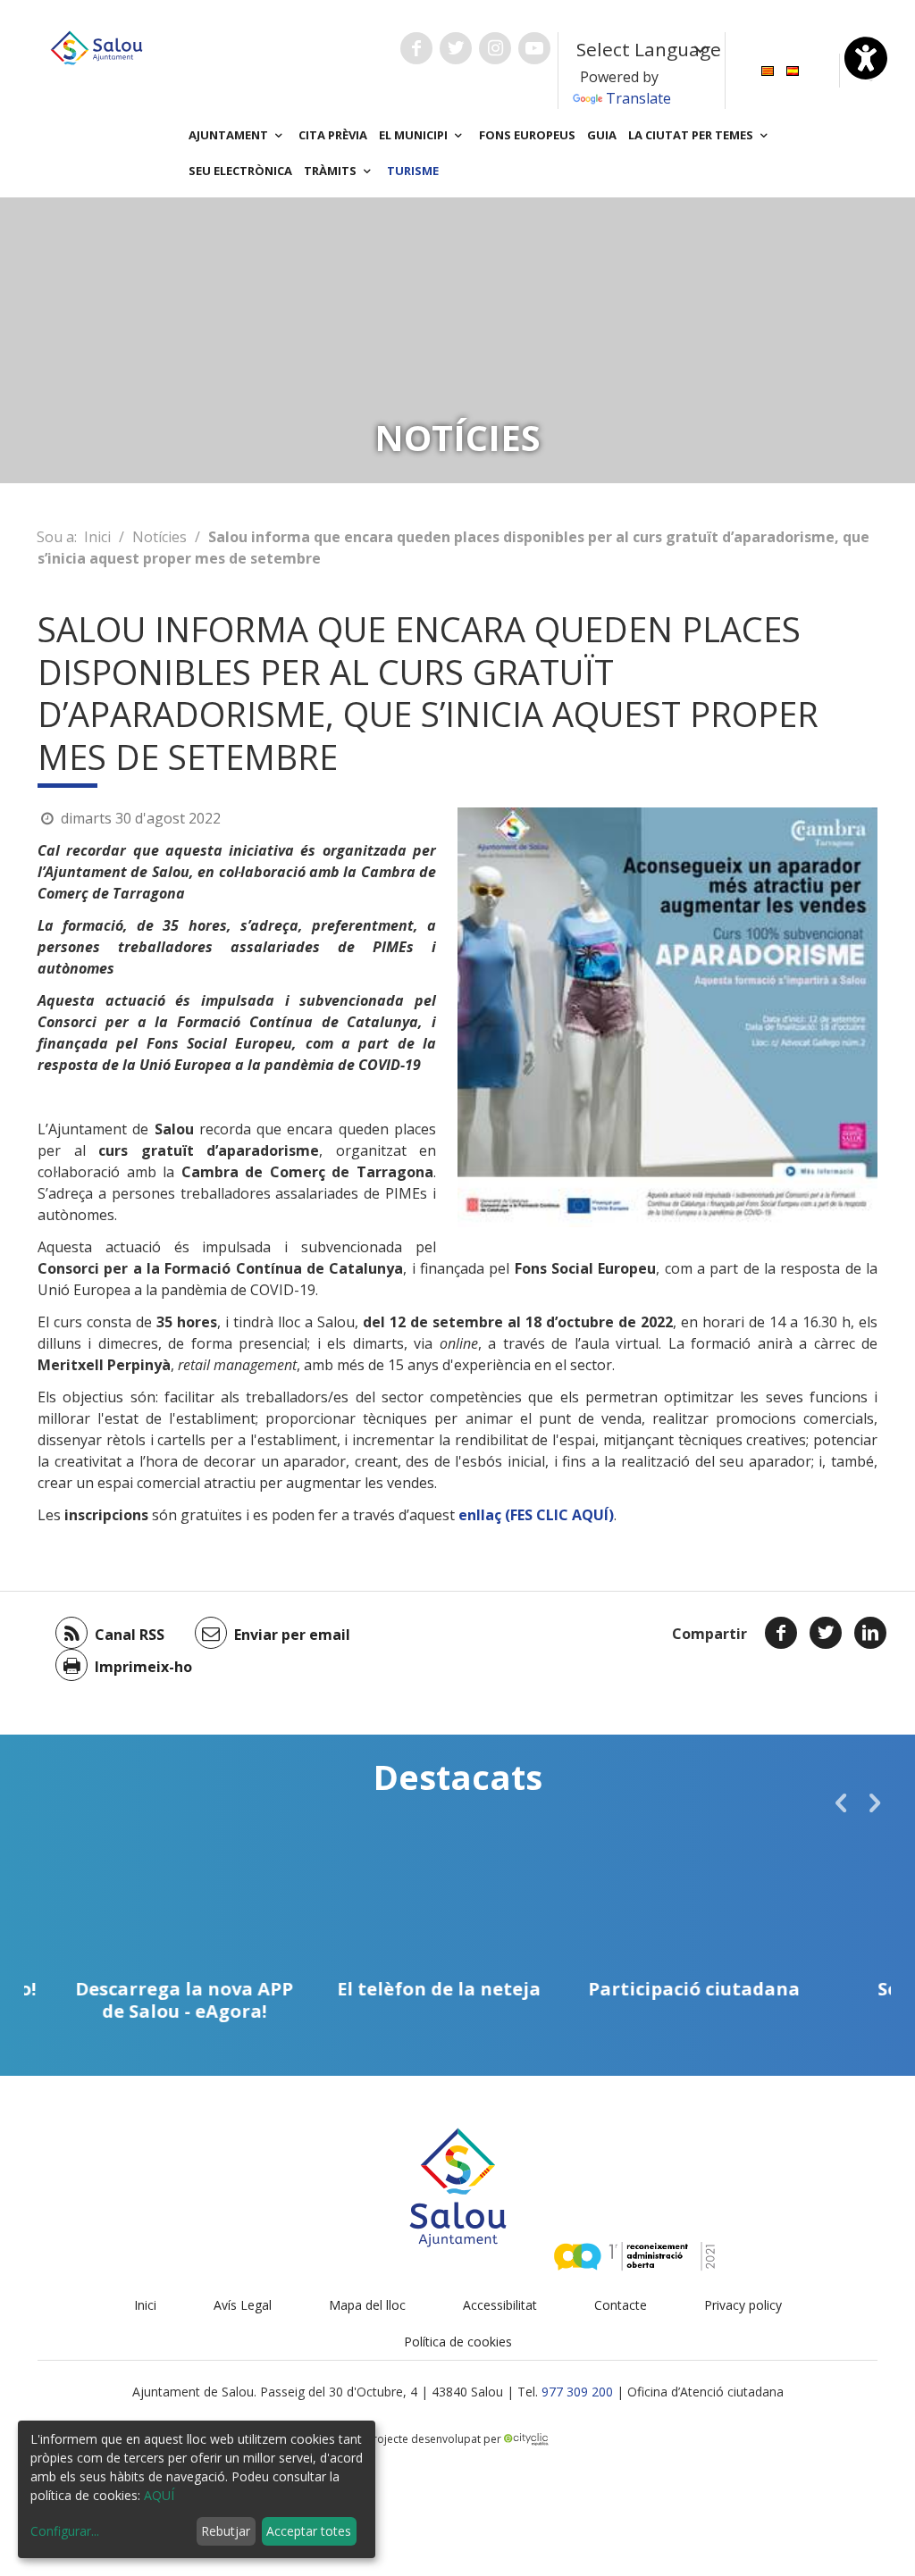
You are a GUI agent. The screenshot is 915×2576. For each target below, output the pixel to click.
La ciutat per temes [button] (692, 135)
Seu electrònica (240, 171)
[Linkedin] (870, 1633)
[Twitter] (826, 1633)
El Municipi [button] (415, 135)
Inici (97, 537)
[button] (841, 1802)
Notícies (159, 537)
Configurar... (65, 2531)
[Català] (768, 69)
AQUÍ (159, 2495)
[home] (97, 46)
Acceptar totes (309, 2531)
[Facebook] (781, 1633)
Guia (602, 135)
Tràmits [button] (332, 171)
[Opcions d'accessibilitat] (866, 58)
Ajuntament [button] (230, 135)
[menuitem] (768, 69)
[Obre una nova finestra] (416, 48)
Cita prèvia (333, 135)
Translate (638, 98)
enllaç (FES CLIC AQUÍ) (536, 1515)
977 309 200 (577, 2392)
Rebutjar (226, 2531)
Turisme (413, 171)
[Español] (793, 69)
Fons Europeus (527, 135)
